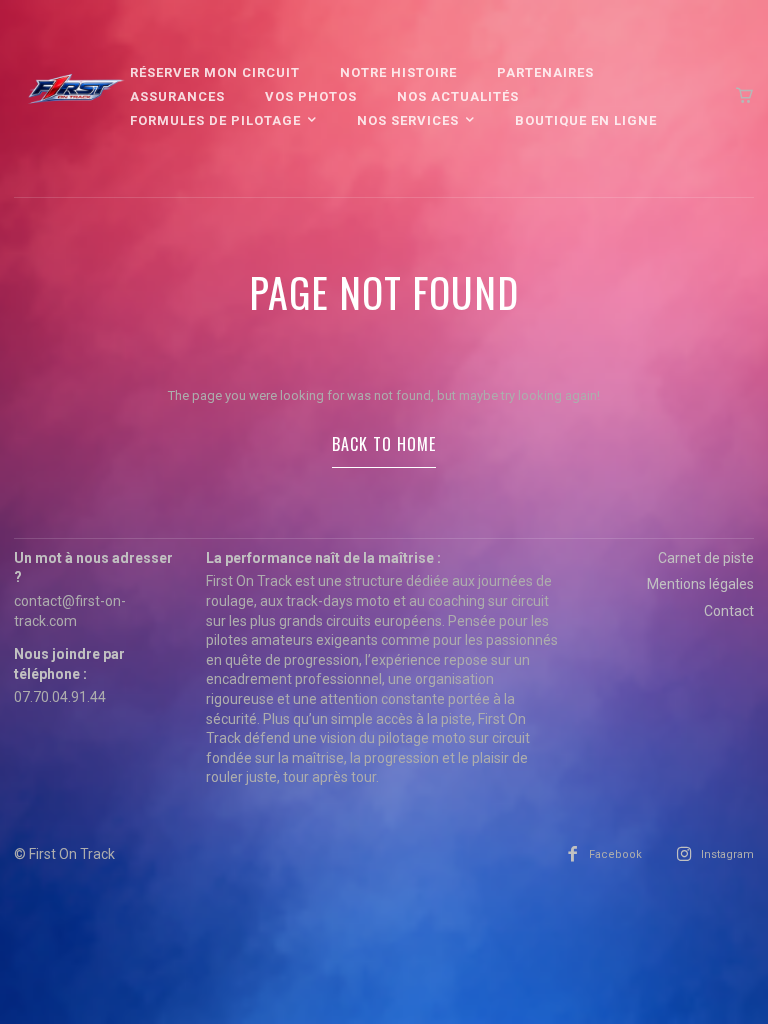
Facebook (615, 854)
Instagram (727, 854)
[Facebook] (572, 855)
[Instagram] (684, 855)
